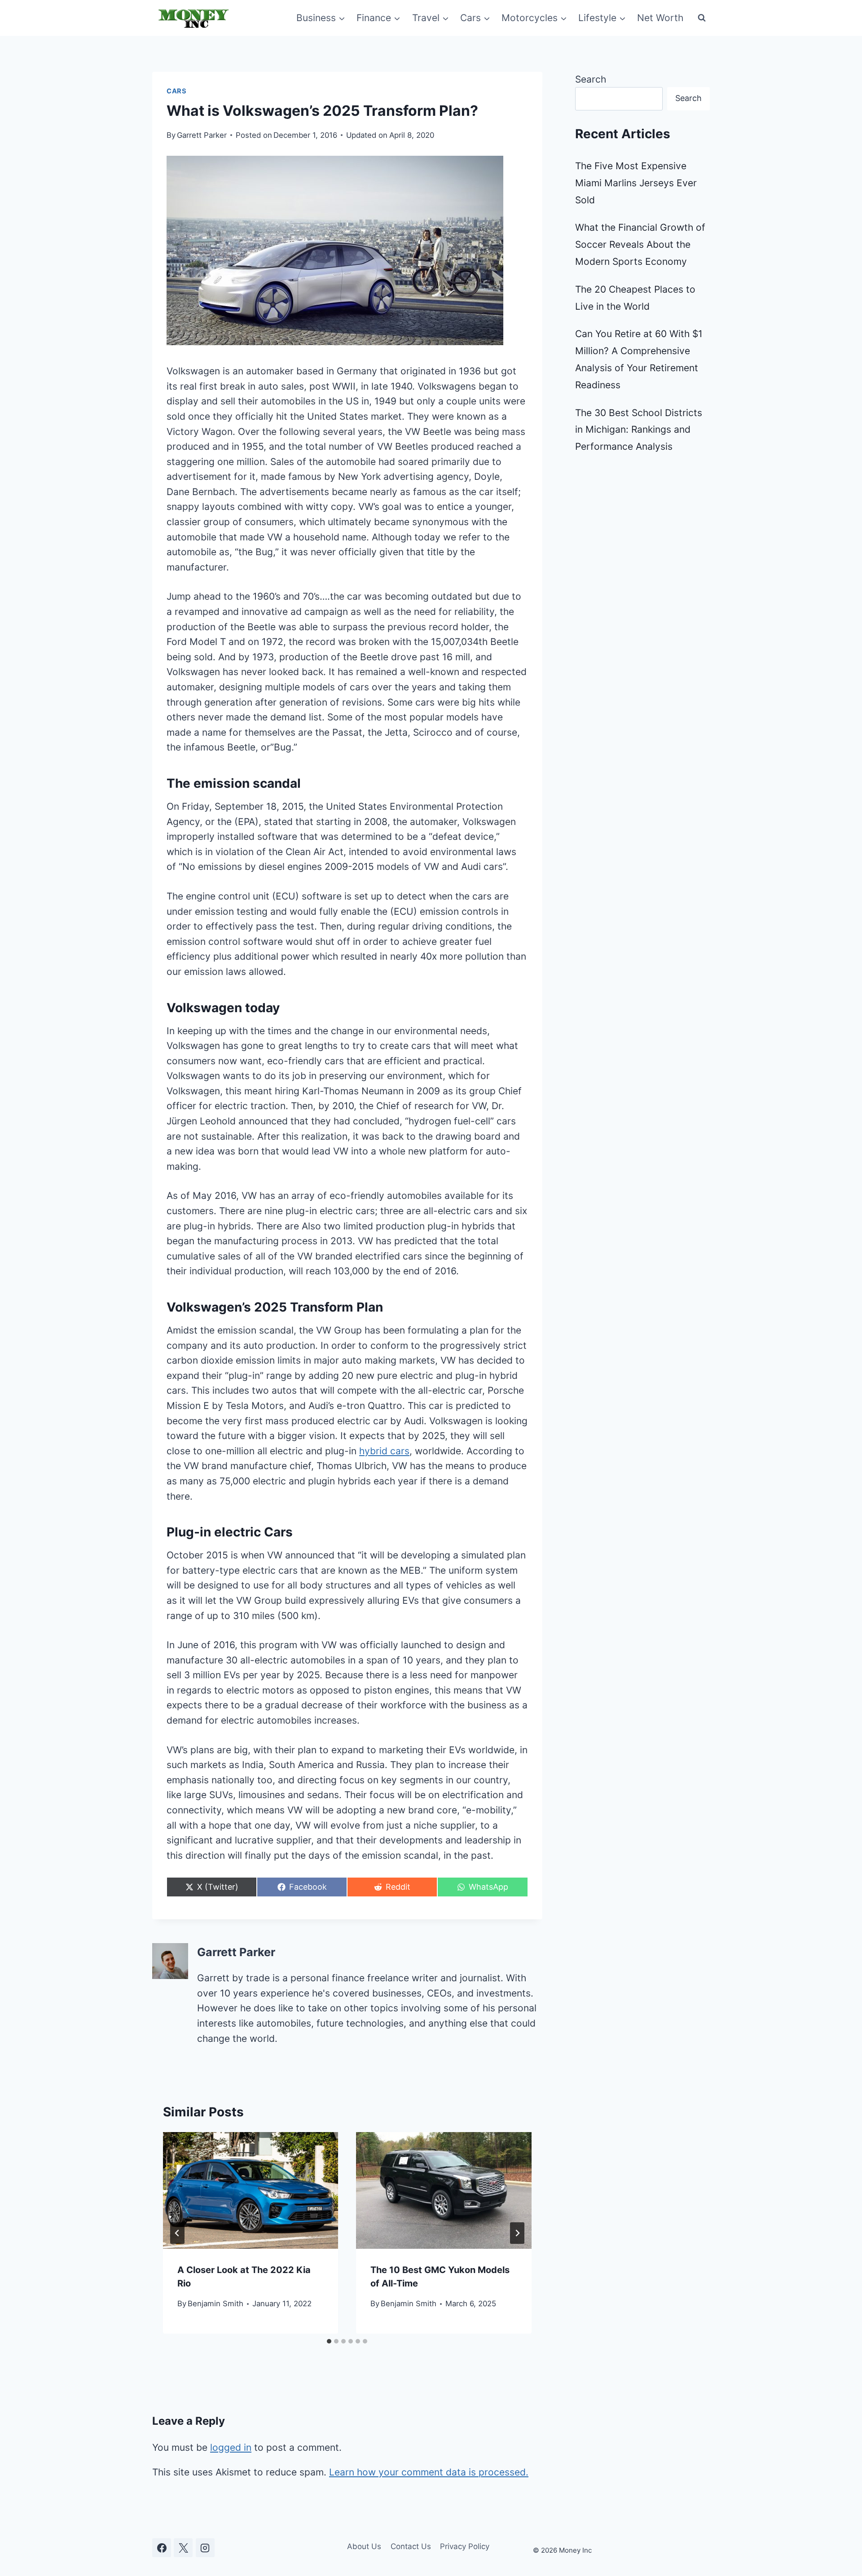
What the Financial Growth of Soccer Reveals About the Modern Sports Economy (640, 244)
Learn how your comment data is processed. (429, 2472)
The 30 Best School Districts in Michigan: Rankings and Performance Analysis (639, 430)
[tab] (329, 2341)
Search (591, 79)
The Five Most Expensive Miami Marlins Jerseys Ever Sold (636, 183)
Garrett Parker (202, 135)
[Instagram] (205, 2548)
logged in (231, 2447)
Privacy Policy (465, 2546)
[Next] (517, 2233)
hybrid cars (384, 1451)
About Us (364, 2546)
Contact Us (411, 2546)
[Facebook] (162, 2548)
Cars (177, 91)
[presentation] (251, 2190)
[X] (183, 2548)
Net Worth (660, 18)
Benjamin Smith (215, 2304)
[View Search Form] (702, 18)
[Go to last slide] (177, 2233)
